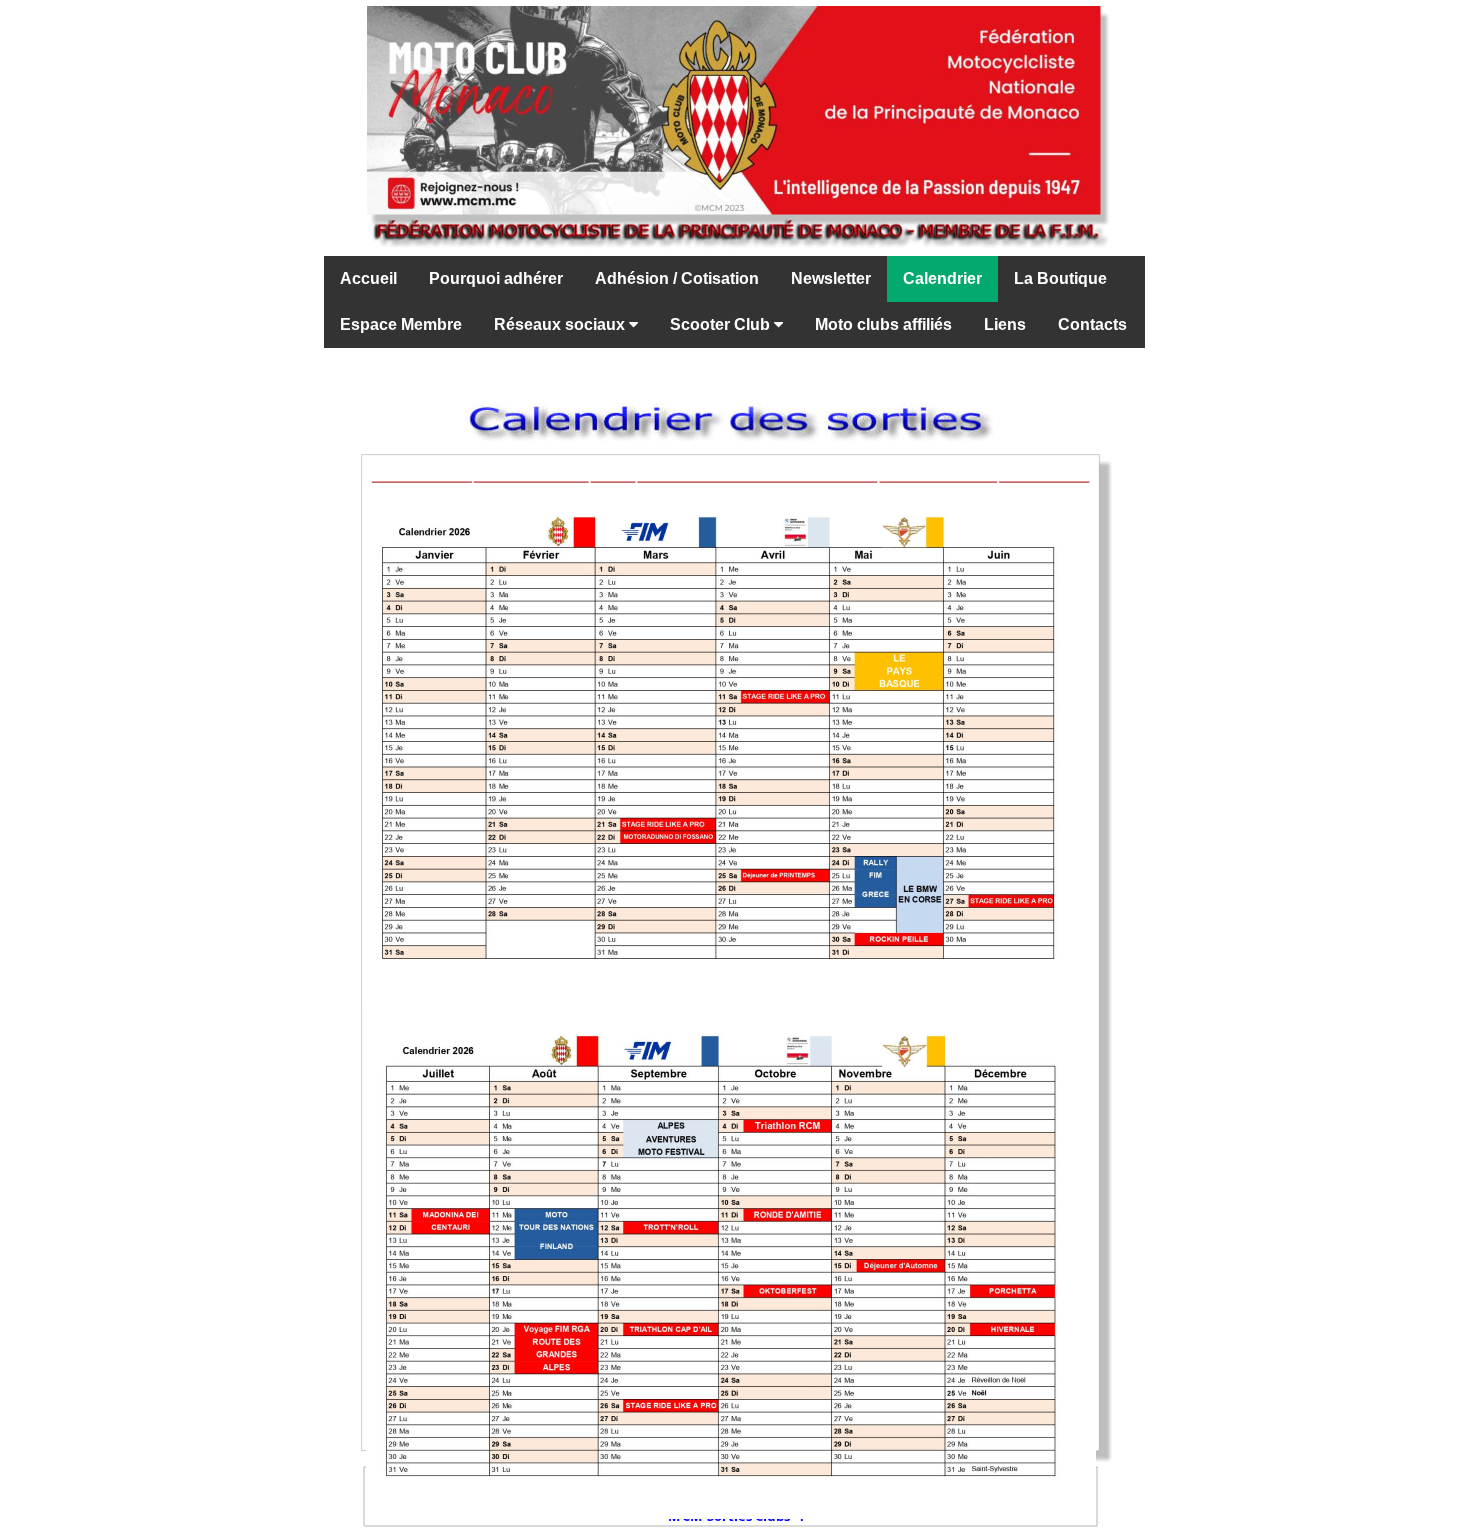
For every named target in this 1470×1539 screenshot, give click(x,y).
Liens (1005, 324)
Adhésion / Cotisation (677, 278)
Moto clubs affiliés (883, 324)
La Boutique (1060, 278)
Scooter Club (722, 324)
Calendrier (942, 278)
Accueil (368, 278)
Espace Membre (401, 324)
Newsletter (831, 278)
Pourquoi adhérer (496, 278)
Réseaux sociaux (561, 324)
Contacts (1092, 324)
